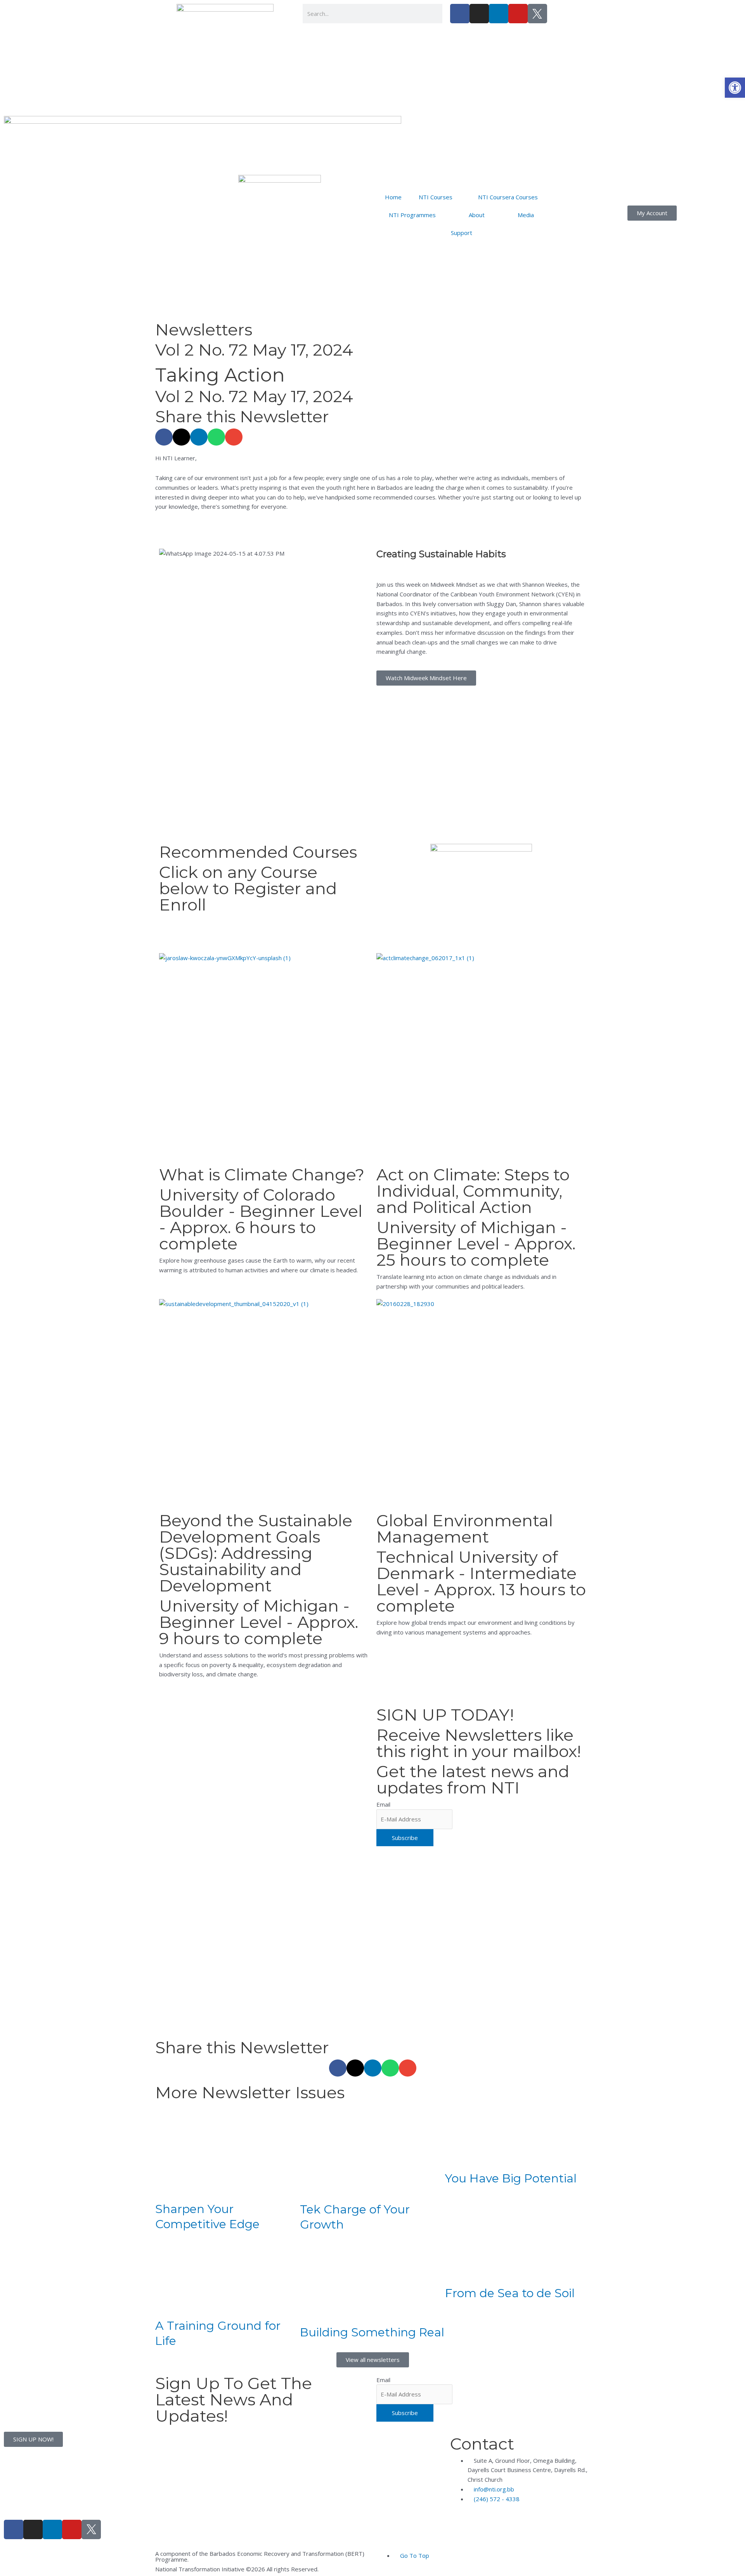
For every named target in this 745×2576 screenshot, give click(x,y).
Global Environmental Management (465, 1529)
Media (526, 215)
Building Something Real (372, 2332)
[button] (735, 88)
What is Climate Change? (262, 1175)
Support (462, 233)
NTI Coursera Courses (508, 197)
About (477, 215)
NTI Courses (436, 197)
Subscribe (405, 1838)
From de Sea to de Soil (510, 2293)
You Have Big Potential (511, 2178)
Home (393, 197)
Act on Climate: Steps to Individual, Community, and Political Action (473, 1191)
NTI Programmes (412, 215)
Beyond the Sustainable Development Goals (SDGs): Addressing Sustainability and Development (256, 1553)
